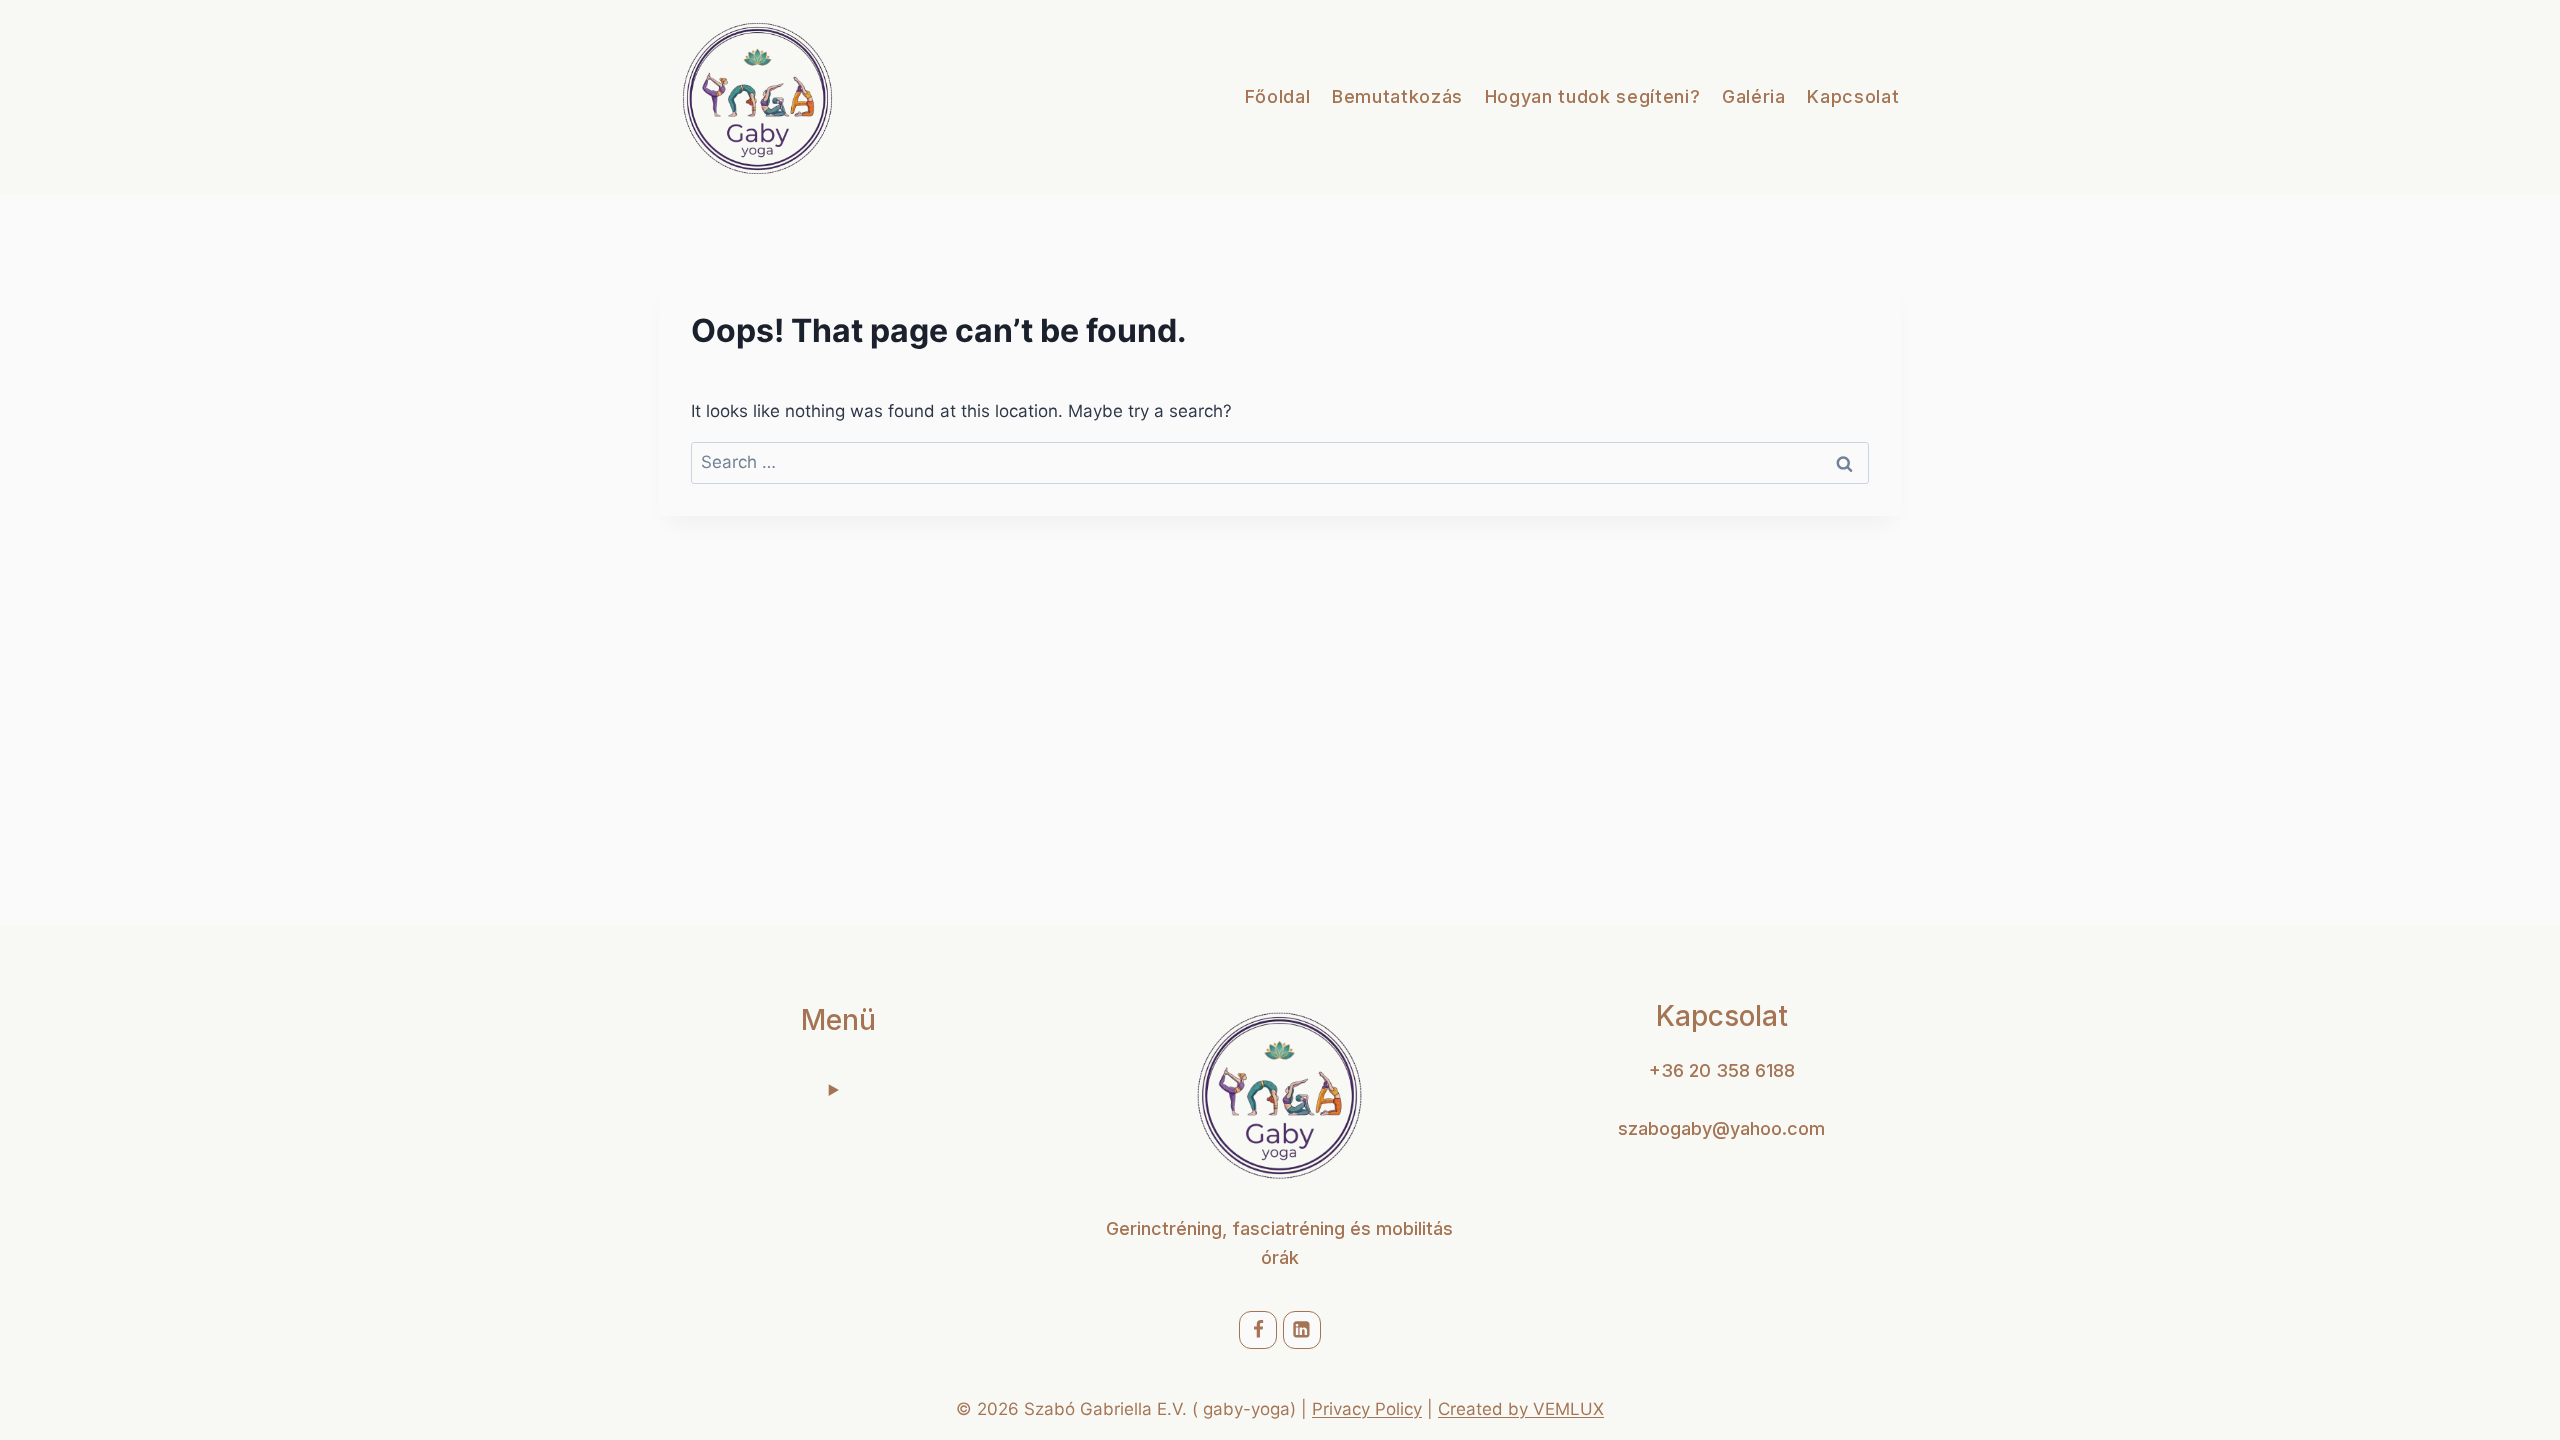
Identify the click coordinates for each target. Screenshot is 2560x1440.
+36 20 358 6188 (1722, 1070)
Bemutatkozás (1397, 96)
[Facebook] (1258, 1330)
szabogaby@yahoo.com (1721, 1128)
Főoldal (1278, 96)
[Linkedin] (1302, 1330)
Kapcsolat (1853, 96)
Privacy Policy (1367, 1409)
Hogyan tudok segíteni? (1593, 96)
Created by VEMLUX (1521, 1409)
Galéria (1754, 96)
